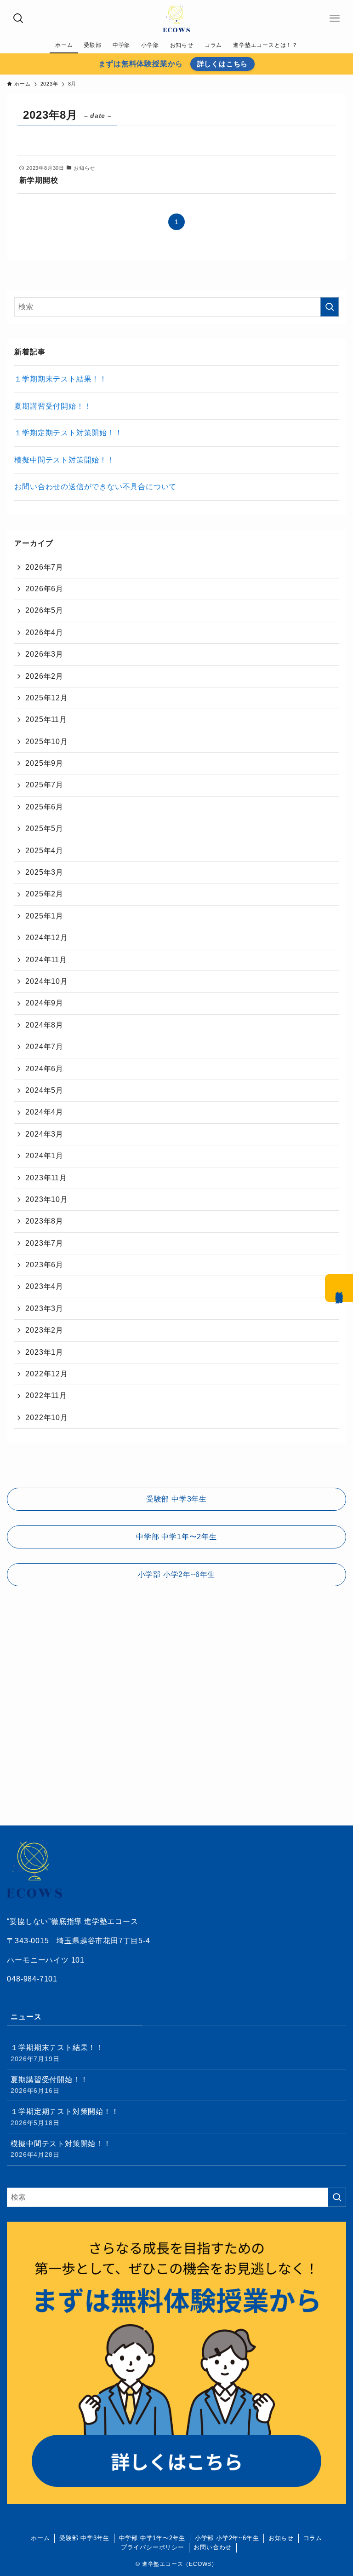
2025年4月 (44, 851)
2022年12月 (46, 1374)
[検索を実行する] (330, 307)
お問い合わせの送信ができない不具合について (95, 487)
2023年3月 (44, 1308)
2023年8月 (44, 1221)
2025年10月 (46, 742)
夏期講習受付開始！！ (53, 406)
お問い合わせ (213, 2547)
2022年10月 (46, 1418)
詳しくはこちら (223, 64)
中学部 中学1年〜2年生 (152, 2538)
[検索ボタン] (18, 18)
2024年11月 (46, 960)
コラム (313, 2538)
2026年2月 (44, 676)
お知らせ (281, 2538)
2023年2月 (44, 1330)
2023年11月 (46, 1178)
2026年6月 (44, 589)
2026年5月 (44, 610)
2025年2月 (44, 894)
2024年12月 (46, 938)
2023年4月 (44, 1286)
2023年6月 (44, 1265)
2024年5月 (44, 1090)
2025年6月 (44, 807)
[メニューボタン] (335, 18)
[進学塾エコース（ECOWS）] (176, 18)
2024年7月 (44, 1047)
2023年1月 (44, 1352)
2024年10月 (46, 981)
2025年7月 (44, 785)
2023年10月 (46, 1199)
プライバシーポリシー (153, 2547)
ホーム (40, 2538)
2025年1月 (44, 916)
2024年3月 (44, 1134)
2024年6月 (44, 1069)
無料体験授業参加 (339, 1288)
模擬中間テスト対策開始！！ (64, 460)
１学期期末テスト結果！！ (61, 379)
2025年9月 (44, 763)
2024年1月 (44, 1156)
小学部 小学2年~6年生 (227, 2538)
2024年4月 (44, 1112)
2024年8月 (44, 1025)
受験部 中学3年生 (84, 2538)
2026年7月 (44, 567)
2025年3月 (44, 872)
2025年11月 (46, 719)
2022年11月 (46, 1395)
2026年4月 (44, 632)
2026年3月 (44, 654)
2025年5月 (44, 829)
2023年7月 (44, 1243)
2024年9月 (44, 1003)
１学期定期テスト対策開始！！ (68, 433)
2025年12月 (46, 698)
